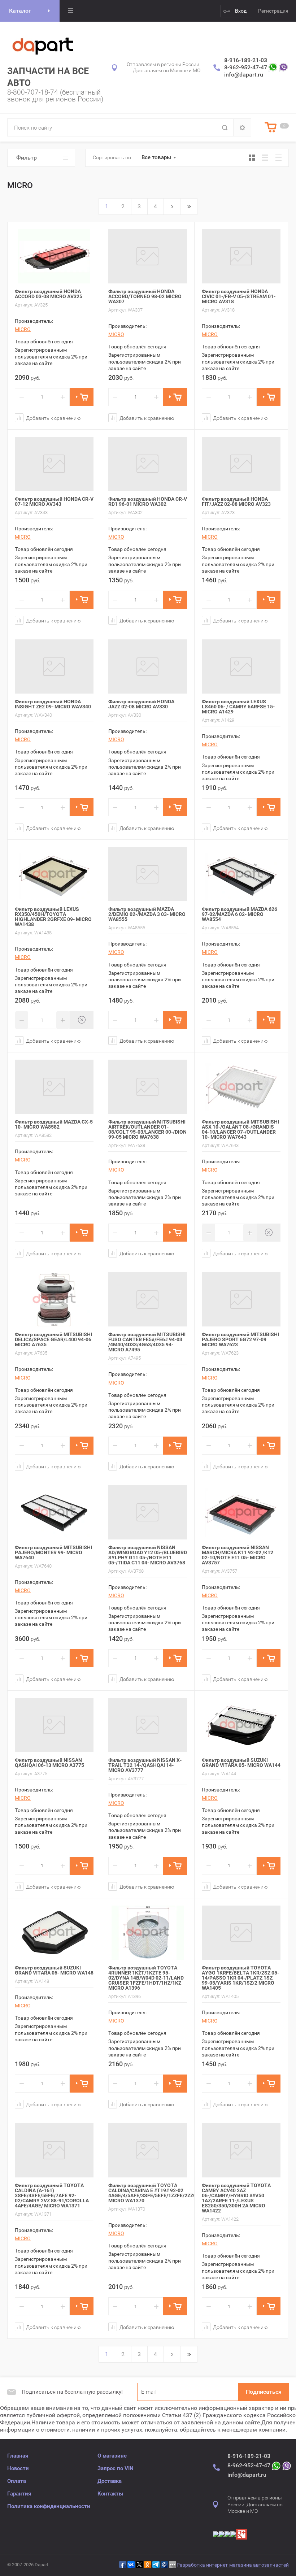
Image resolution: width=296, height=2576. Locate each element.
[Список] (265, 158)
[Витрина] (252, 158)
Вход (241, 11)
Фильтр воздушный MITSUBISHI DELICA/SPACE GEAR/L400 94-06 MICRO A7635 (53, 1339)
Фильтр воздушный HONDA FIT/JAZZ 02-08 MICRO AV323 (236, 501)
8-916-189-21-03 (246, 60)
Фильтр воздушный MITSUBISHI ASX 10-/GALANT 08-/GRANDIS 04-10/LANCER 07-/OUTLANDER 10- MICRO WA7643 (240, 1129)
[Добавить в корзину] (82, 397)
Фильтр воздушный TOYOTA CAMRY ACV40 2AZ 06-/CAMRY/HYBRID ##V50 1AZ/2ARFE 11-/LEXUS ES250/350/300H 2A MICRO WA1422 (236, 2198)
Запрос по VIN (116, 2468)
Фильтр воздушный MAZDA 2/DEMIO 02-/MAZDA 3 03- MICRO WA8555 (147, 914)
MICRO (23, 329)
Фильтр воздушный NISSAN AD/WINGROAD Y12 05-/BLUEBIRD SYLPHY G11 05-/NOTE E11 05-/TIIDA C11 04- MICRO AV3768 (148, 1555)
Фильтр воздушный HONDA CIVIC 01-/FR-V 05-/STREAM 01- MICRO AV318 (239, 296)
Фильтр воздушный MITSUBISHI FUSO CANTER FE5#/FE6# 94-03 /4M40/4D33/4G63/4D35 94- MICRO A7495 (147, 1342)
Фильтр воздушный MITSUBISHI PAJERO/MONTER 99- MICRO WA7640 (53, 1552)
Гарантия (19, 2494)
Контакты (110, 2494)
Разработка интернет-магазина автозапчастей (233, 2565)
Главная (18, 2456)
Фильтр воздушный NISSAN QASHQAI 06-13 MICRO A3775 (49, 1763)
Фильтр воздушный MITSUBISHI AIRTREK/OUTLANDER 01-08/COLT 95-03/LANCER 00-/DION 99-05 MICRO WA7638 (147, 1129)
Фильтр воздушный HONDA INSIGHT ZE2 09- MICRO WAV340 (53, 704)
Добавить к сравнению (53, 418)
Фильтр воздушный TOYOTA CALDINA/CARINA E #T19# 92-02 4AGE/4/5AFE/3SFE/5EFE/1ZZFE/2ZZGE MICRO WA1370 (154, 2193)
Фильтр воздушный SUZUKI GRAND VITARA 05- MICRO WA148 (54, 1970)
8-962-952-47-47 (246, 67)
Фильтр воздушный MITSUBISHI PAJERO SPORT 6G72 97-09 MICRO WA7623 (240, 1339)
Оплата (17, 2481)
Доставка (110, 2481)
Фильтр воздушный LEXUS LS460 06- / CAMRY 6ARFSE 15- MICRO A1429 (238, 707)
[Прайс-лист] (278, 158)
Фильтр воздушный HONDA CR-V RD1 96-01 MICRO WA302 (148, 501)
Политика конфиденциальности (49, 2506)
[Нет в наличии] (82, 1020)
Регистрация (273, 11)
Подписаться (264, 2392)
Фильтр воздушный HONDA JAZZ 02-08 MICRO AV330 (141, 704)
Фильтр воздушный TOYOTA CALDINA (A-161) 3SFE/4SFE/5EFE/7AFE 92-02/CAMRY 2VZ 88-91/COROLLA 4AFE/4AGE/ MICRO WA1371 (52, 2195)
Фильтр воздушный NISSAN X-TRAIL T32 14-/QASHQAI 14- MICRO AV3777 (145, 1765)
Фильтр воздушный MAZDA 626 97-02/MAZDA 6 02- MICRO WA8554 (240, 914)
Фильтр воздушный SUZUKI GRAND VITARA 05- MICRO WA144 (241, 1763)
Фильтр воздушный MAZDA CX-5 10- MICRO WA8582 (54, 1124)
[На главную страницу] (43, 45)
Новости (18, 2468)
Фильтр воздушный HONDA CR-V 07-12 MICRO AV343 (54, 501)
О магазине (112, 2456)
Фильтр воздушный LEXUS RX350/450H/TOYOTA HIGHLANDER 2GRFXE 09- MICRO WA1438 (53, 917)
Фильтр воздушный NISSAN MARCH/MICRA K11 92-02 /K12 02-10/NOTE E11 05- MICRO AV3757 (238, 1555)
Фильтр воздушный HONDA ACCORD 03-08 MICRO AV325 (49, 294)
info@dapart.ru (244, 75)
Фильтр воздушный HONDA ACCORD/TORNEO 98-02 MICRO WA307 (145, 296)
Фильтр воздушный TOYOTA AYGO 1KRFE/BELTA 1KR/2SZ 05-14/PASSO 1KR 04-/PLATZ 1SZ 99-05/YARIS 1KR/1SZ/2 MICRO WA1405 (240, 1978)
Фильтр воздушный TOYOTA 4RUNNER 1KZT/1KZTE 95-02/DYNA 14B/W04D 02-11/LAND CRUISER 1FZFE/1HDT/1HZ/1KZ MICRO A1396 (146, 1978)
